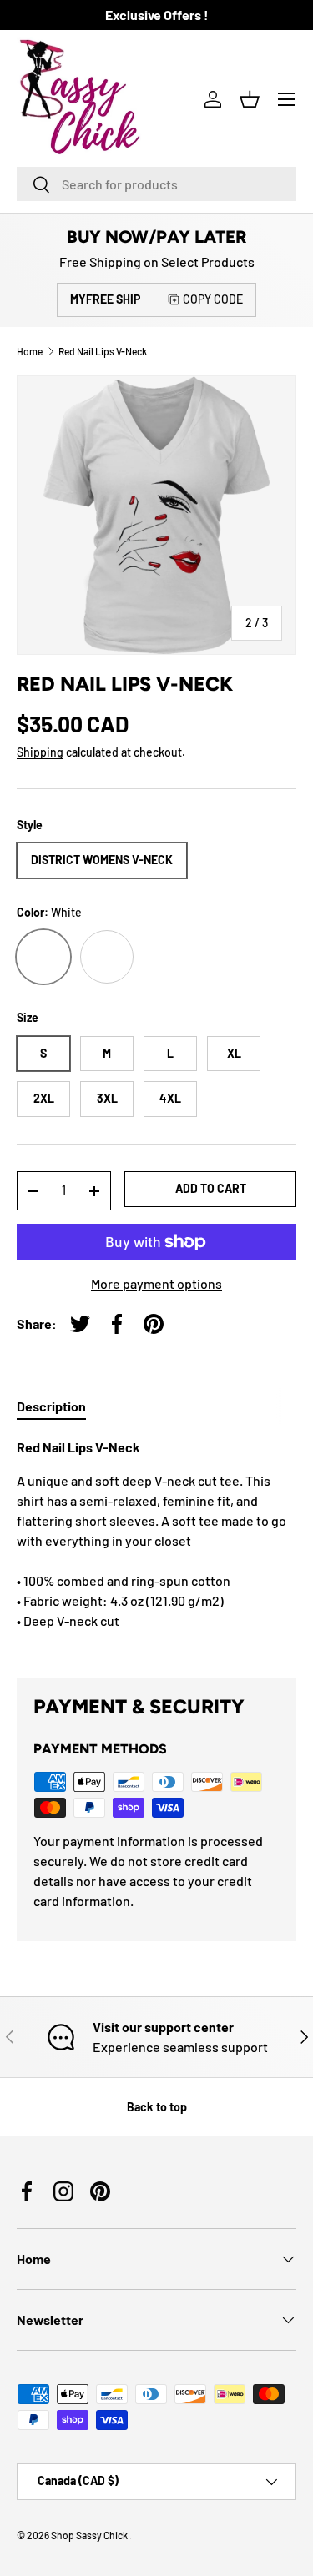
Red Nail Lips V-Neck (103, 351)
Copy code (213, 299)
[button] (250, 99)
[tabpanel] (156, 1544)
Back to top (157, 2107)
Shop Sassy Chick (90, 2535)
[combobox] (156, 184)
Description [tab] (51, 1406)
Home (30, 351)
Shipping (40, 752)
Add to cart (211, 1188)
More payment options (156, 1283)
